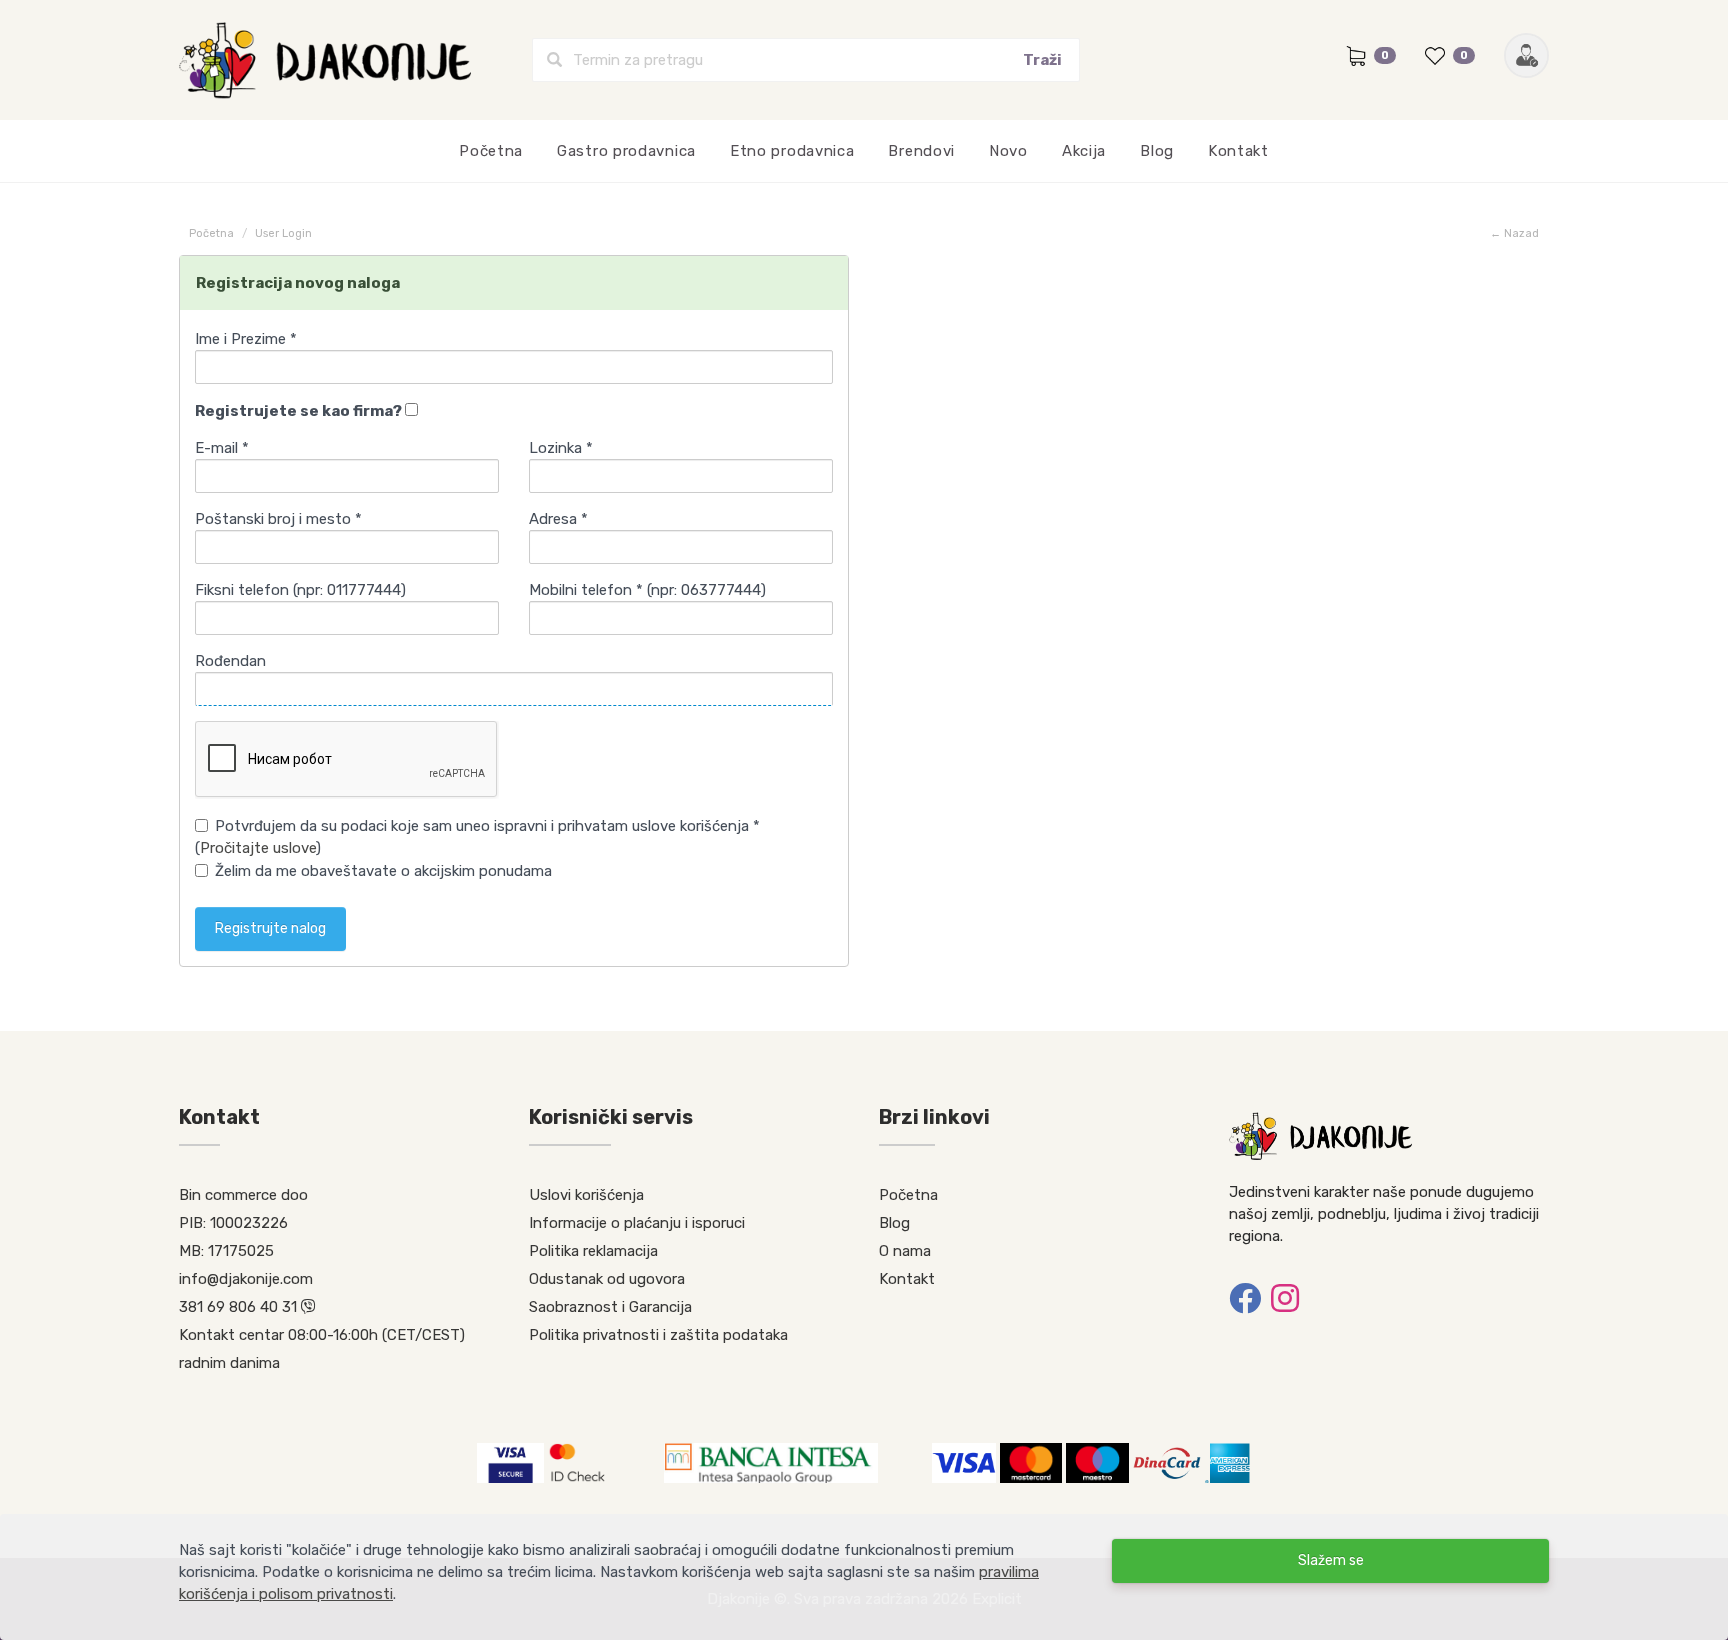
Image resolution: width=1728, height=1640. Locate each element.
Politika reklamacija (593, 1251)
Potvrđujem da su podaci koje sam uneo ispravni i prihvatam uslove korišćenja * (487, 826)
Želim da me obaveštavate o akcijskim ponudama (383, 871)
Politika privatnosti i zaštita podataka (658, 1335)
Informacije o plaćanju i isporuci (637, 1223)
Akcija (1084, 151)
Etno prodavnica (792, 151)
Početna (491, 151)
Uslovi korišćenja (586, 1195)
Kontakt (1238, 151)
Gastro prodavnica (626, 151)
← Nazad (1514, 233)
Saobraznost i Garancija (610, 1307)
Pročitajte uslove (258, 848)
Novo (1008, 151)
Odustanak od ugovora (607, 1279)
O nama (905, 1251)
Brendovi (921, 151)
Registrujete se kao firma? (300, 411)
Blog (1157, 151)
